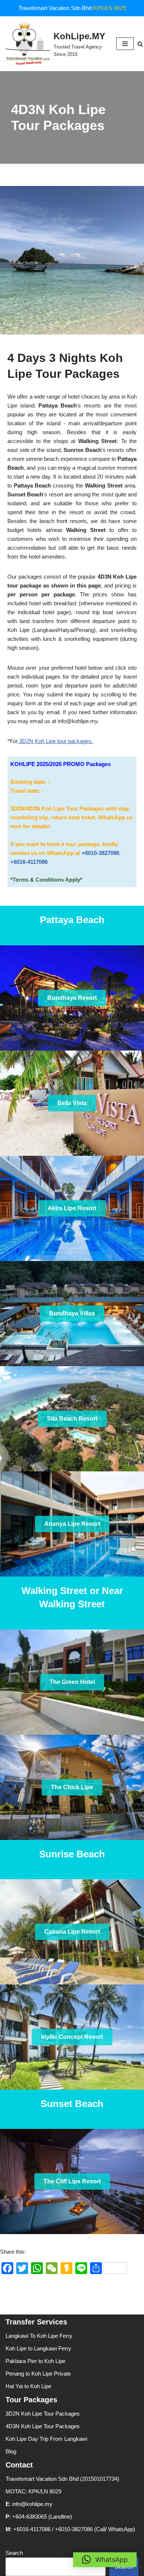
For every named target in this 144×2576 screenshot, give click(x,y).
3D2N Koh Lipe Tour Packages (43, 2414)
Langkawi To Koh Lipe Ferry (39, 2336)
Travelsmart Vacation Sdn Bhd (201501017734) (62, 2479)
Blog (11, 2451)
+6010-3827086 (100, 853)
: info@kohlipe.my (29, 2504)
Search (14, 2553)
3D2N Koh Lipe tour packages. (55, 741)
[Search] (140, 44)
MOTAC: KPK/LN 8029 (33, 2491)
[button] (105, 2560)
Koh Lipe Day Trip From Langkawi (46, 2439)
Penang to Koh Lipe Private (38, 2374)
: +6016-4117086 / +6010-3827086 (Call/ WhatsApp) (70, 2529)
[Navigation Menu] (125, 44)
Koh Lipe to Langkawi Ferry (38, 2348)
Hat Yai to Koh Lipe (28, 2386)
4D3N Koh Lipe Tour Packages (43, 2426)
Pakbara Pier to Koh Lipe (35, 2361)
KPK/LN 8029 (109, 8)
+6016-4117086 (29, 862)
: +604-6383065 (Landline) (39, 2517)
